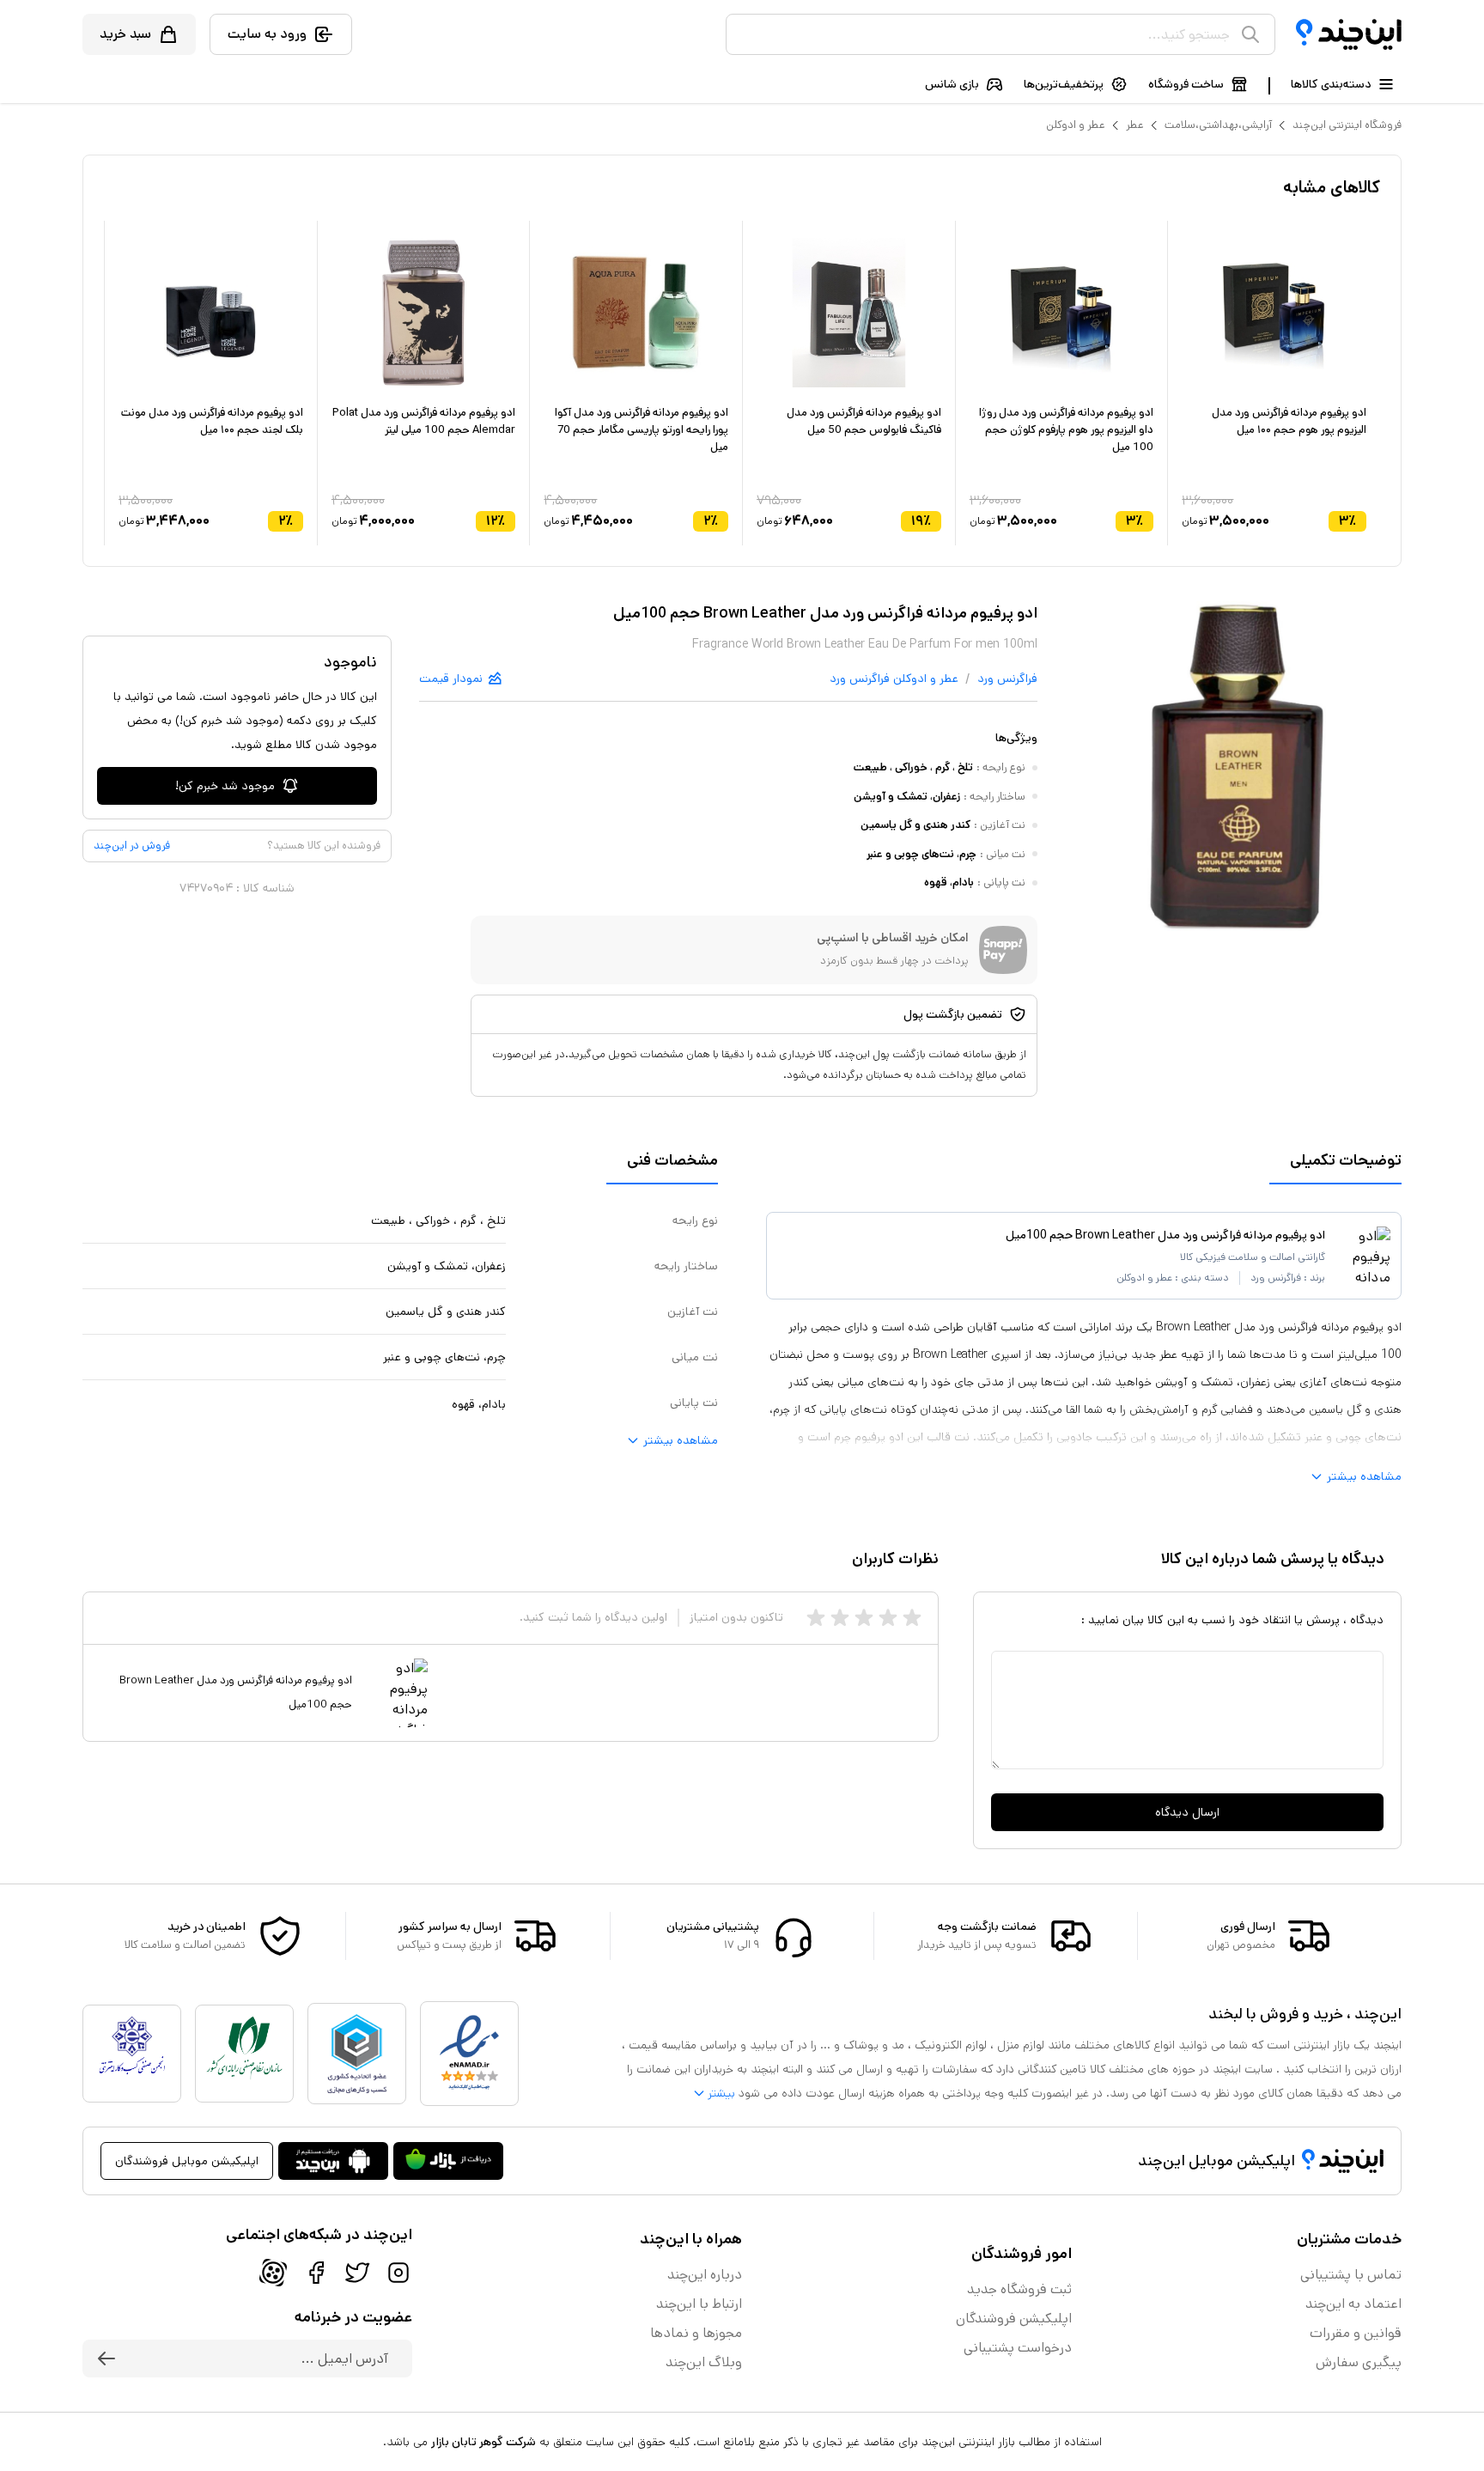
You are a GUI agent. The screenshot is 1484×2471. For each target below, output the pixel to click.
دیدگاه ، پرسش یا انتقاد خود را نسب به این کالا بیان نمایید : (1232, 1620)
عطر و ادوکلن (1076, 125)
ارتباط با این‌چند (699, 2304)
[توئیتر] (357, 2273)
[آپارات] (273, 2273)
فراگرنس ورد (1007, 679)
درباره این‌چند (705, 2275)
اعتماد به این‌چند (1353, 2304)
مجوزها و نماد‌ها (696, 2333)
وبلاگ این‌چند (704, 2362)
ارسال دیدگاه (1187, 1812)
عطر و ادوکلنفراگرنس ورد (894, 679)
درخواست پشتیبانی (1018, 2348)
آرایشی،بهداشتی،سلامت (1218, 125)
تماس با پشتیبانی (1351, 2275)
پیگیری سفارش (1359, 2362)
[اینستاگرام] (398, 2273)
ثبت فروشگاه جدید (1019, 2289)
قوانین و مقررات (1356, 2333)
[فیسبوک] (316, 2273)
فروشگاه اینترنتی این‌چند (1347, 125)
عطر (1135, 125)
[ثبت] (106, 2358)
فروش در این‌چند (132, 846)
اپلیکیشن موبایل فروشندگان (187, 2161)
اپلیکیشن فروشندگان (1014, 2319)
